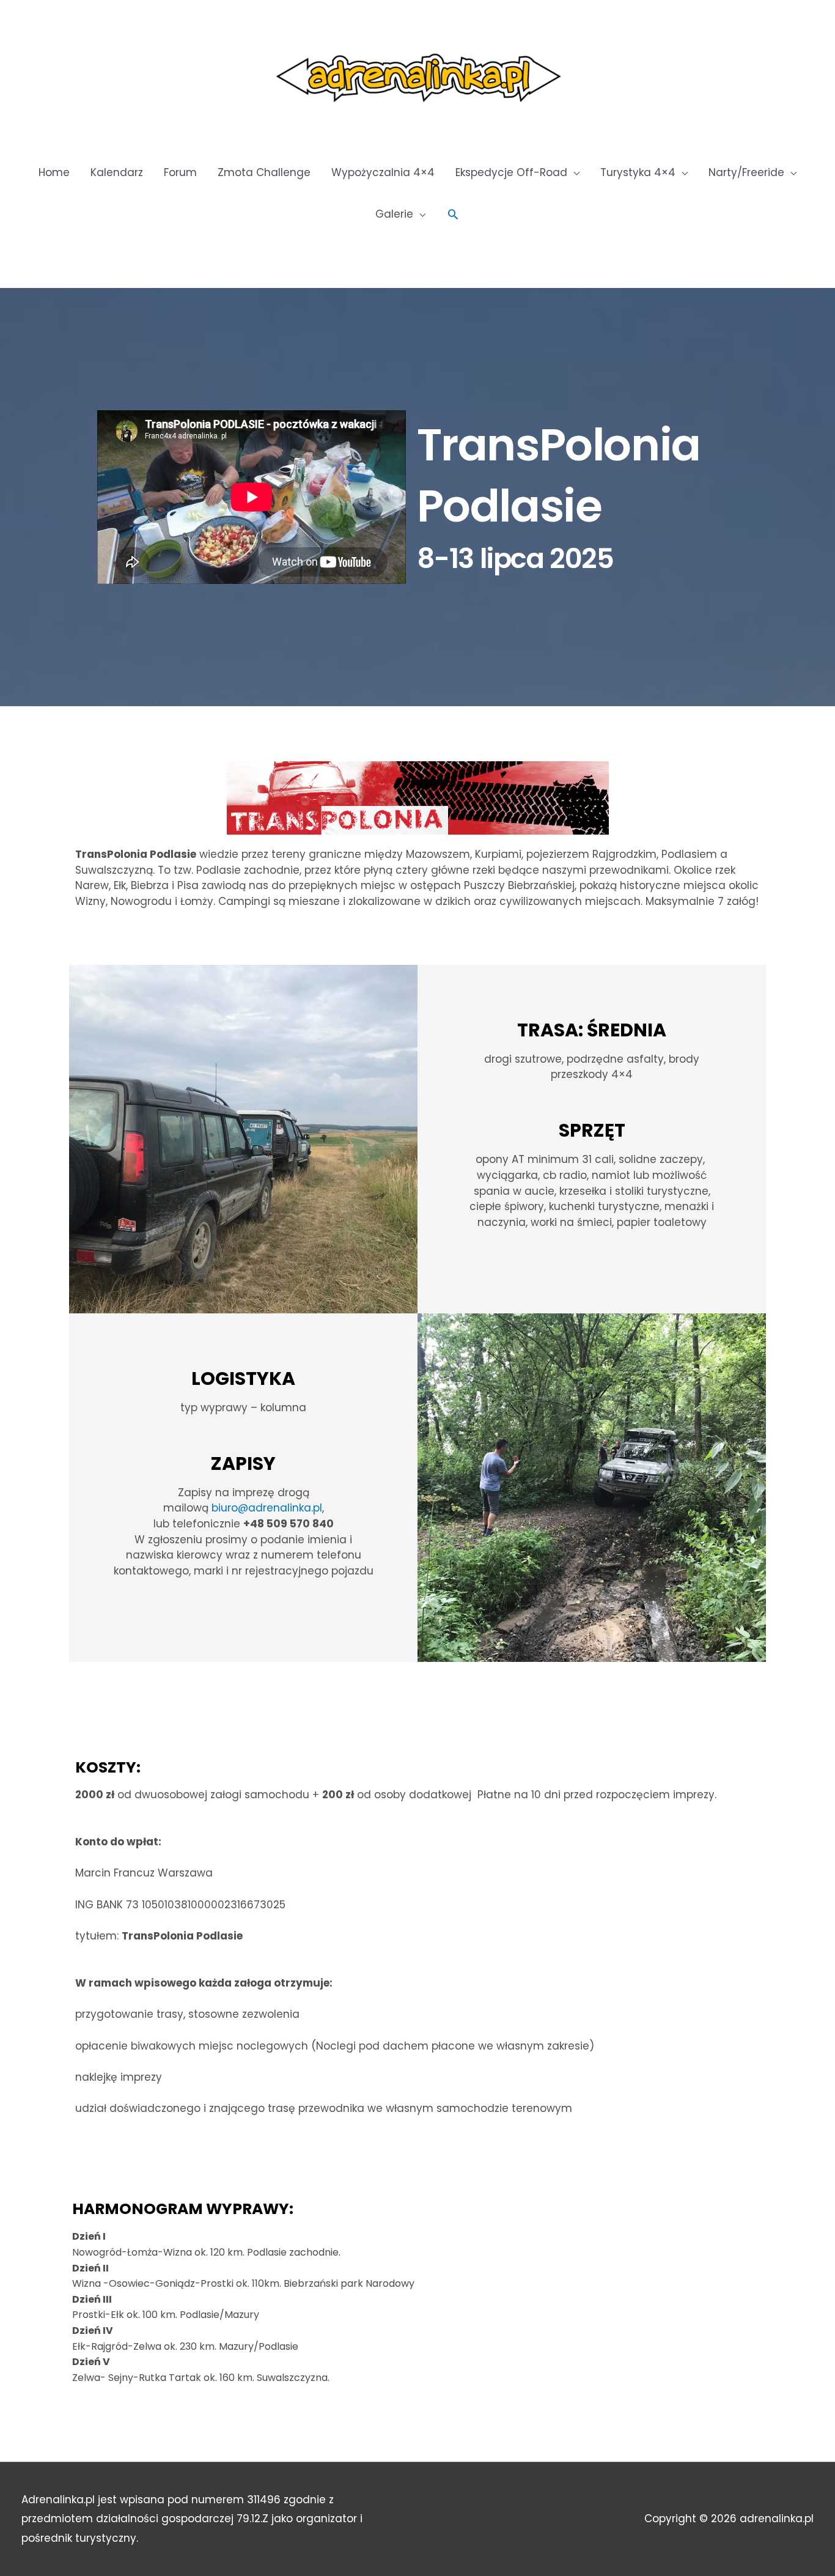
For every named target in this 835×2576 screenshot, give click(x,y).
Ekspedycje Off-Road (511, 172)
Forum (180, 172)
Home (54, 172)
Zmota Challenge (264, 172)
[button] (453, 214)
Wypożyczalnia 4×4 (383, 172)
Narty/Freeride (746, 172)
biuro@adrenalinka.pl (267, 1508)
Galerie (394, 214)
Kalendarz (117, 172)
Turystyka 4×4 (638, 172)
